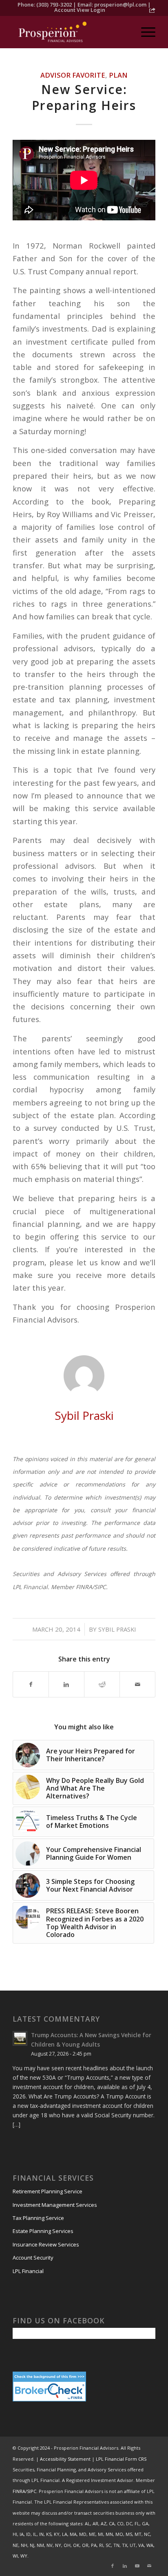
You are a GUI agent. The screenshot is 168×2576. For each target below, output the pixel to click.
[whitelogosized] (70, 32)
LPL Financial (28, 2271)
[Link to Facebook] (113, 2566)
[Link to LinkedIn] (125, 2566)
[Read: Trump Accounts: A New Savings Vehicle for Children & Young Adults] (20, 2038)
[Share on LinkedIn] (66, 1684)
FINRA (19, 2491)
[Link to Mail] (149, 2566)
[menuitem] (144, 32)
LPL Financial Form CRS (121, 2459)
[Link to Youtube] (137, 2566)
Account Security (33, 2258)
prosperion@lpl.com (120, 4)
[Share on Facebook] (31, 1684)
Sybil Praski (117, 1629)
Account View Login (80, 10)
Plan (118, 75)
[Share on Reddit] (102, 1684)
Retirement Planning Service (48, 2191)
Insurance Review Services (46, 2244)
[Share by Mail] (137, 1684)
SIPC (32, 2491)
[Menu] (144, 32)
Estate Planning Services (43, 2231)
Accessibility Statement (65, 2459)
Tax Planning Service (38, 2218)
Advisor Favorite (73, 75)
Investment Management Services (55, 2205)
